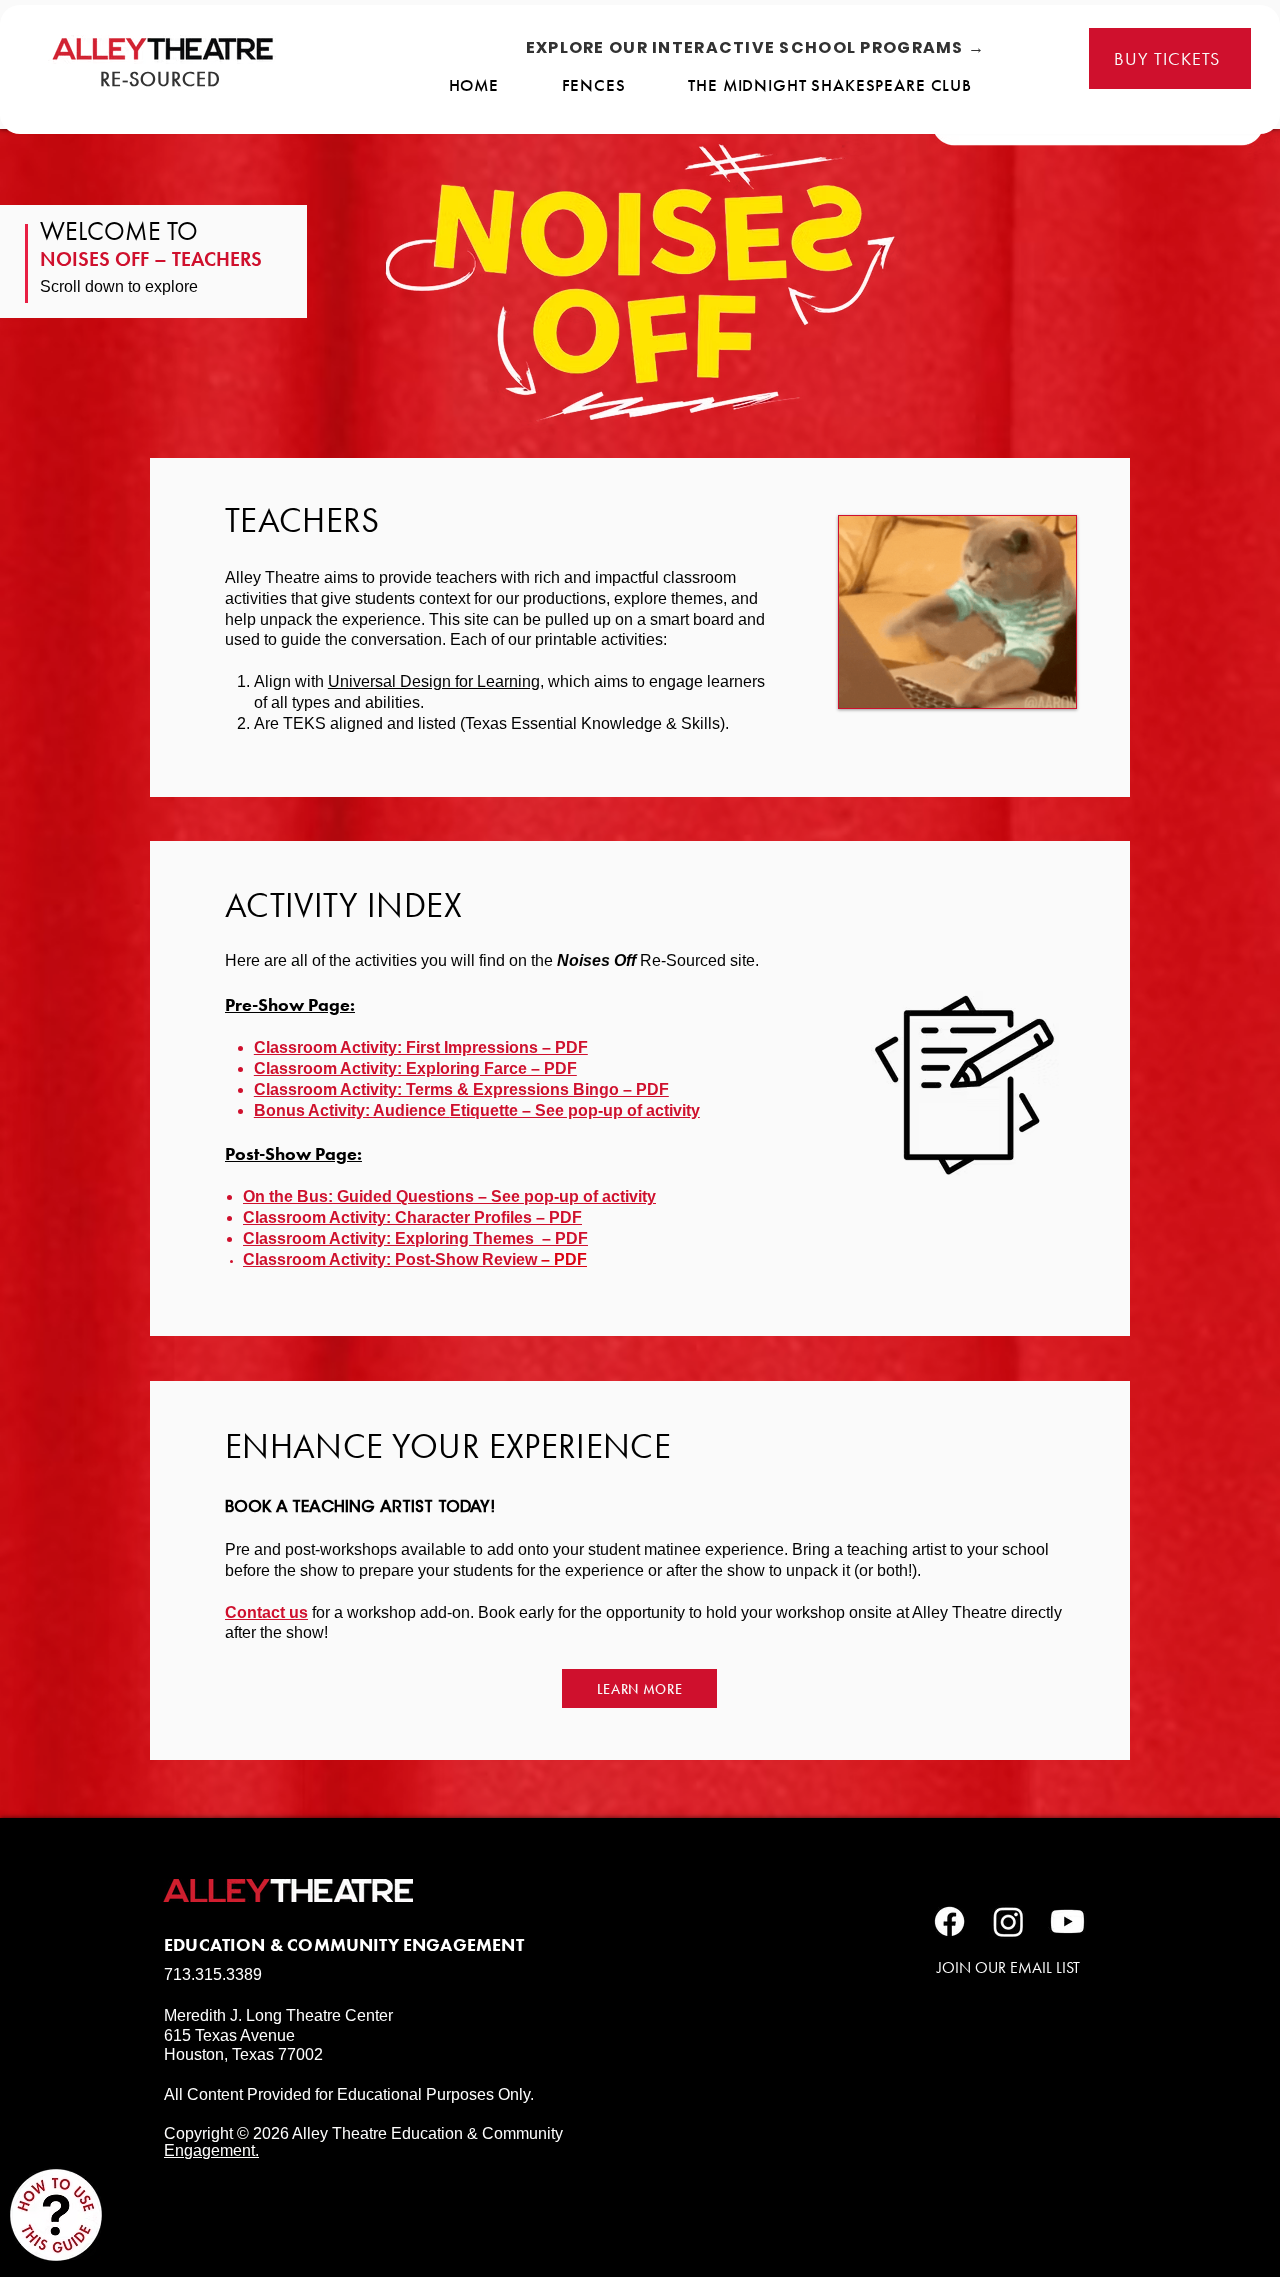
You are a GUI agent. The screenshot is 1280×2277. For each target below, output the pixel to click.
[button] (477, 1110)
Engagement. (211, 2150)
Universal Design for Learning (434, 681)
